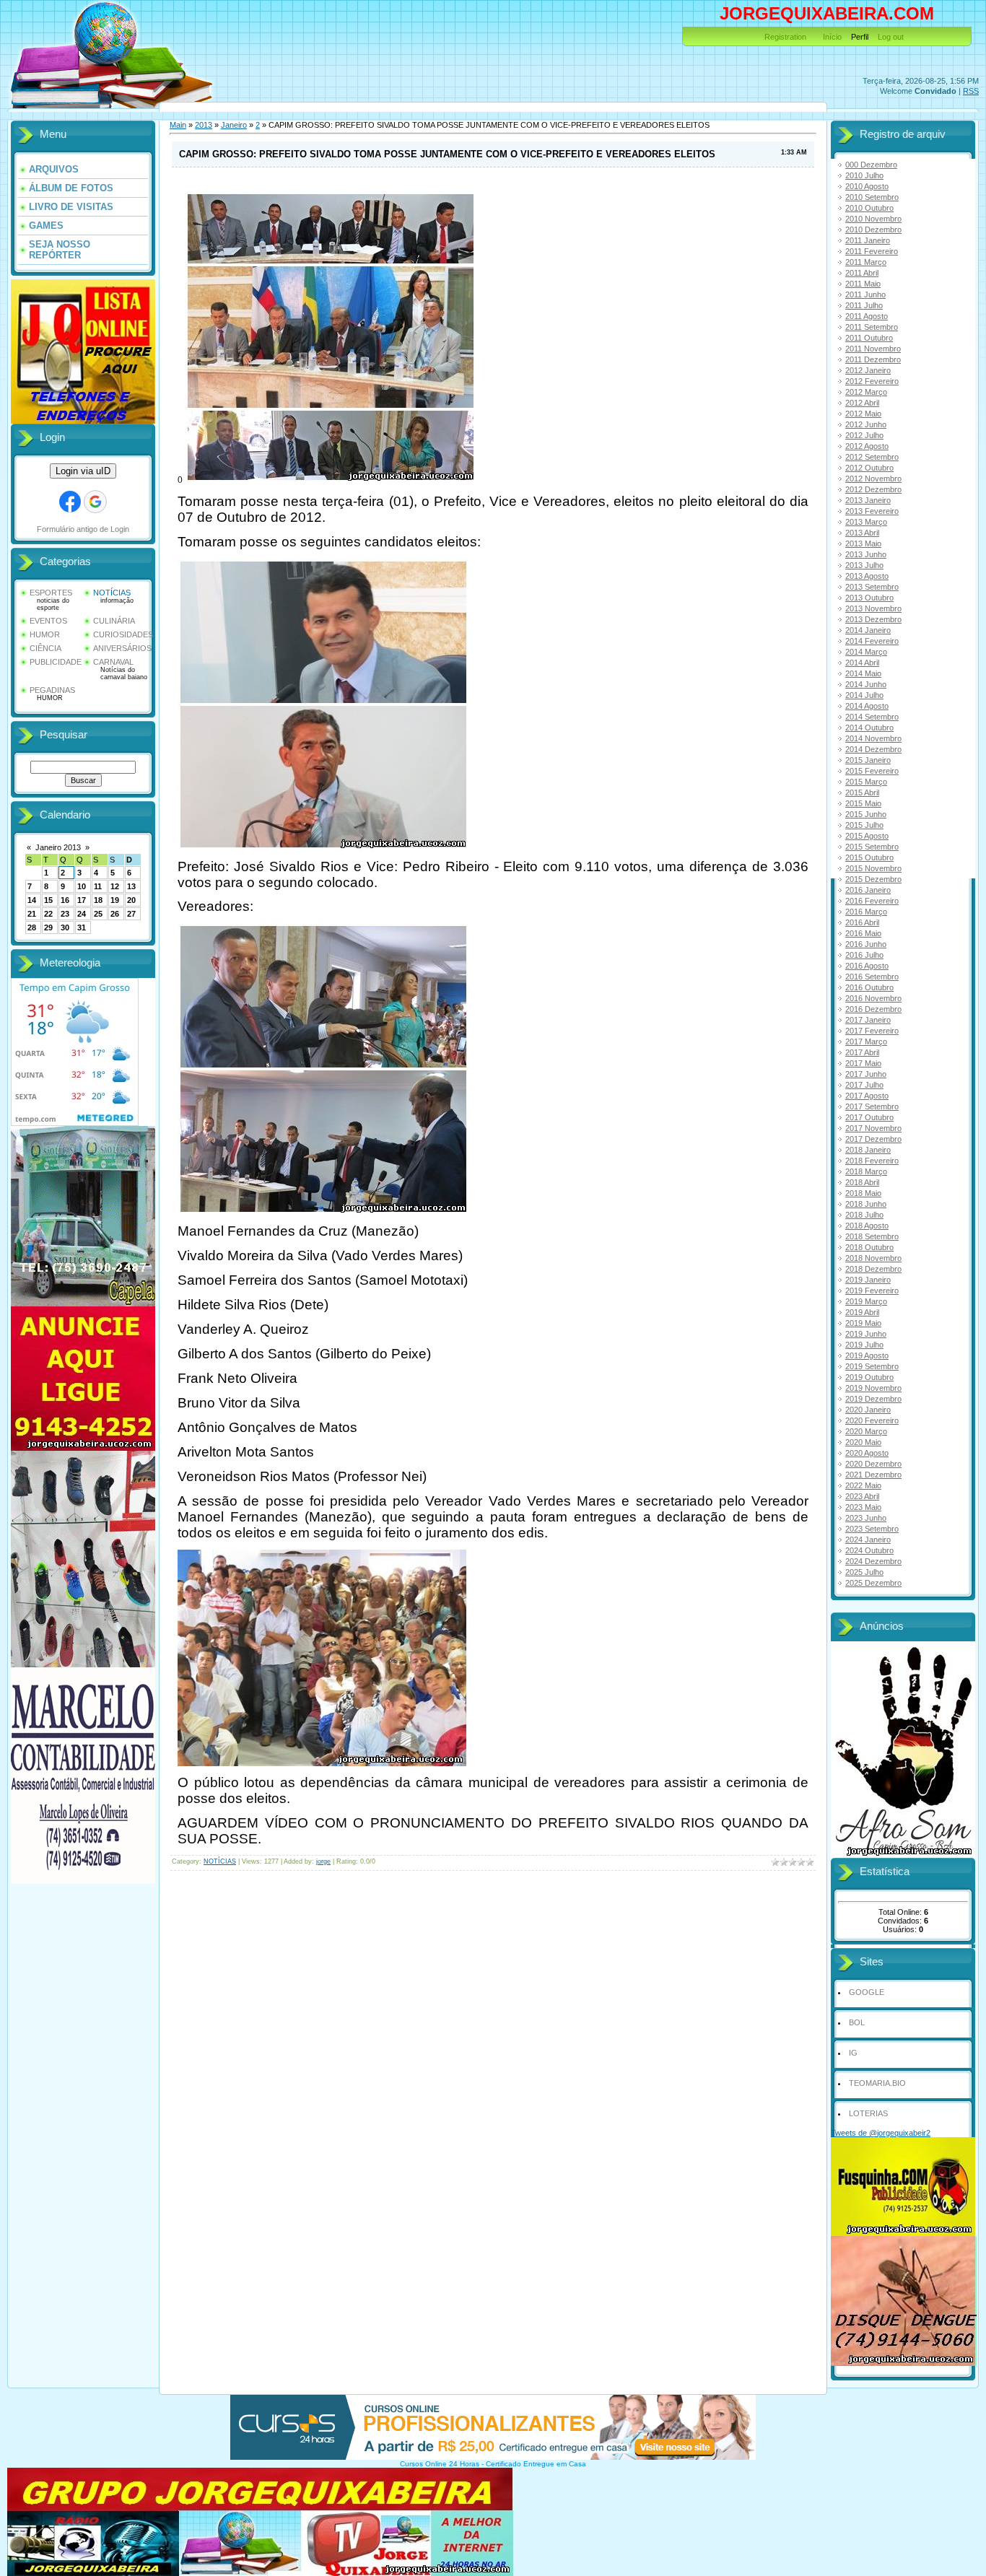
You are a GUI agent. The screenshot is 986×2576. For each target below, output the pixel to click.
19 (115, 900)
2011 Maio (863, 284)
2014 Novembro (873, 738)
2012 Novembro (873, 479)
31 (82, 927)
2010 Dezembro (873, 230)
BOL (857, 2022)
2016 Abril (862, 922)
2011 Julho (864, 305)
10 (82, 886)
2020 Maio (863, 1442)
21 (32, 914)
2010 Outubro (869, 208)
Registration (785, 37)
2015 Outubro (869, 857)
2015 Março (866, 782)
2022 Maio (863, 1485)
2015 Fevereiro (872, 771)
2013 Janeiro (868, 500)
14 (32, 900)
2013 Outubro (869, 598)
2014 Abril (862, 663)
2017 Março (866, 1042)
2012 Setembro (872, 457)
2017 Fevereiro (872, 1031)
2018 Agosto (867, 1226)
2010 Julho (864, 175)
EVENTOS (48, 621)
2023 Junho (866, 1518)
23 (65, 914)
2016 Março (866, 912)
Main (178, 125)
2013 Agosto (867, 576)
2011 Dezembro (873, 359)
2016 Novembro (873, 998)
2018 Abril (862, 1182)
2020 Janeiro (868, 1410)
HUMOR (45, 634)
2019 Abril (862, 1312)
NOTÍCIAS (112, 593)
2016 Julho (864, 955)
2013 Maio (863, 543)
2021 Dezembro (873, 1475)
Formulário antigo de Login (83, 529)
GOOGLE (867, 1992)
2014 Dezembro (873, 749)
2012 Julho (864, 435)
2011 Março (866, 262)
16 (65, 900)
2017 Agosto (867, 1096)
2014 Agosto (867, 706)
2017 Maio (863, 1063)
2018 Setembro (872, 1236)
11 (98, 886)
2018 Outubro (869, 1247)
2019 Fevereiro (872, 1291)
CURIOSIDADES (123, 634)
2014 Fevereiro (872, 641)
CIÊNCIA (45, 648)
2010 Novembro (873, 219)
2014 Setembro (872, 717)
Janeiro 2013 (58, 847)
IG (853, 2053)
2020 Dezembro (873, 1464)
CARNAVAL (113, 662)
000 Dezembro (871, 165)
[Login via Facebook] (70, 502)
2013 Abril (862, 533)
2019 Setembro (872, 1366)
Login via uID (83, 471)
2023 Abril (862, 1496)
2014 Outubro (869, 728)
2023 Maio (863, 1507)
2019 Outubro (869, 1377)
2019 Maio (863, 1323)
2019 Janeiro (868, 1280)
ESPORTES (51, 593)
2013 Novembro (873, 608)
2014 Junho (866, 684)
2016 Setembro (872, 977)
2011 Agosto (867, 316)
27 (131, 914)
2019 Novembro (873, 1388)
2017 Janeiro (868, 1020)
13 (131, 886)
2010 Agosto (867, 186)
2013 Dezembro (873, 619)
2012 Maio (863, 414)
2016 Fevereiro (872, 901)
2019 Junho (866, 1334)
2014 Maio (863, 673)
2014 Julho (864, 695)
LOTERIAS (868, 2113)
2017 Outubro (869, 1117)
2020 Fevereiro (872, 1420)
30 (65, 927)
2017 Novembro (873, 1128)
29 (48, 927)
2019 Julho (864, 1345)
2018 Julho (864, 1215)
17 (82, 900)
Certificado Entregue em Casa (536, 2464)
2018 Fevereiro (872, 1161)
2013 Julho (864, 565)
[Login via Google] (95, 502)
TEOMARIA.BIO (877, 2083)
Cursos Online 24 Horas (440, 2464)
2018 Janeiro (868, 1150)
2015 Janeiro (868, 760)
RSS (971, 91)
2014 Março (866, 652)
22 (48, 914)
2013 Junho (866, 554)
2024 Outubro (869, 1550)
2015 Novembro (873, 868)
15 (48, 900)
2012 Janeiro (868, 370)
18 (98, 900)
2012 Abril (862, 403)
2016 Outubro (869, 987)
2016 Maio (863, 933)
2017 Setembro (872, 1106)
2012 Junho (866, 424)
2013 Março (866, 522)
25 (98, 914)
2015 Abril (862, 793)
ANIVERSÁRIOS (122, 648)
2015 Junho (866, 814)
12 (115, 886)
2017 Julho (864, 1085)
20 (131, 900)
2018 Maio (863, 1193)
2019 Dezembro (873, 1399)
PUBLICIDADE (56, 662)
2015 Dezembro (873, 879)
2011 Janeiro (868, 240)
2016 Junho (866, 944)
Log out (891, 37)
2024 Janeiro (868, 1540)
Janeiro (234, 125)
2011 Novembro (873, 349)
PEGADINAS (52, 690)
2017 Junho (866, 1074)
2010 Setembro (872, 197)
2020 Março (866, 1431)
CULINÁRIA (114, 621)
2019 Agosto (867, 1355)
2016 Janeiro (868, 890)
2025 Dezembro (873, 1583)
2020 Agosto (867, 1453)
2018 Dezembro (873, 1269)
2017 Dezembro (873, 1139)
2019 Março (866, 1301)
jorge (323, 1861)
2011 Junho (865, 294)
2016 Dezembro (873, 1009)
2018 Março (866, 1171)
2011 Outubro (869, 338)
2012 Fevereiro (872, 381)
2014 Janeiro (868, 630)
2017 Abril (862, 1052)
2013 (204, 125)
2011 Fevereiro (872, 251)
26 (115, 914)
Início (832, 37)
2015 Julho (864, 825)
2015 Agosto (867, 836)
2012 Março (866, 392)
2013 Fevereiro (872, 511)
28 (32, 927)
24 (82, 914)
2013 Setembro (872, 587)
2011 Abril (862, 273)
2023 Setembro (872, 1529)
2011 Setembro (872, 327)
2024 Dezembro (873, 1561)
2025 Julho (864, 1572)
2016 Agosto (867, 966)
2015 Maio (863, 803)
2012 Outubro (869, 468)
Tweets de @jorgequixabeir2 (881, 2133)
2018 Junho (866, 1204)
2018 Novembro (873, 1258)
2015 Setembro (872, 847)
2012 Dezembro (873, 489)
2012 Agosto (867, 446)
